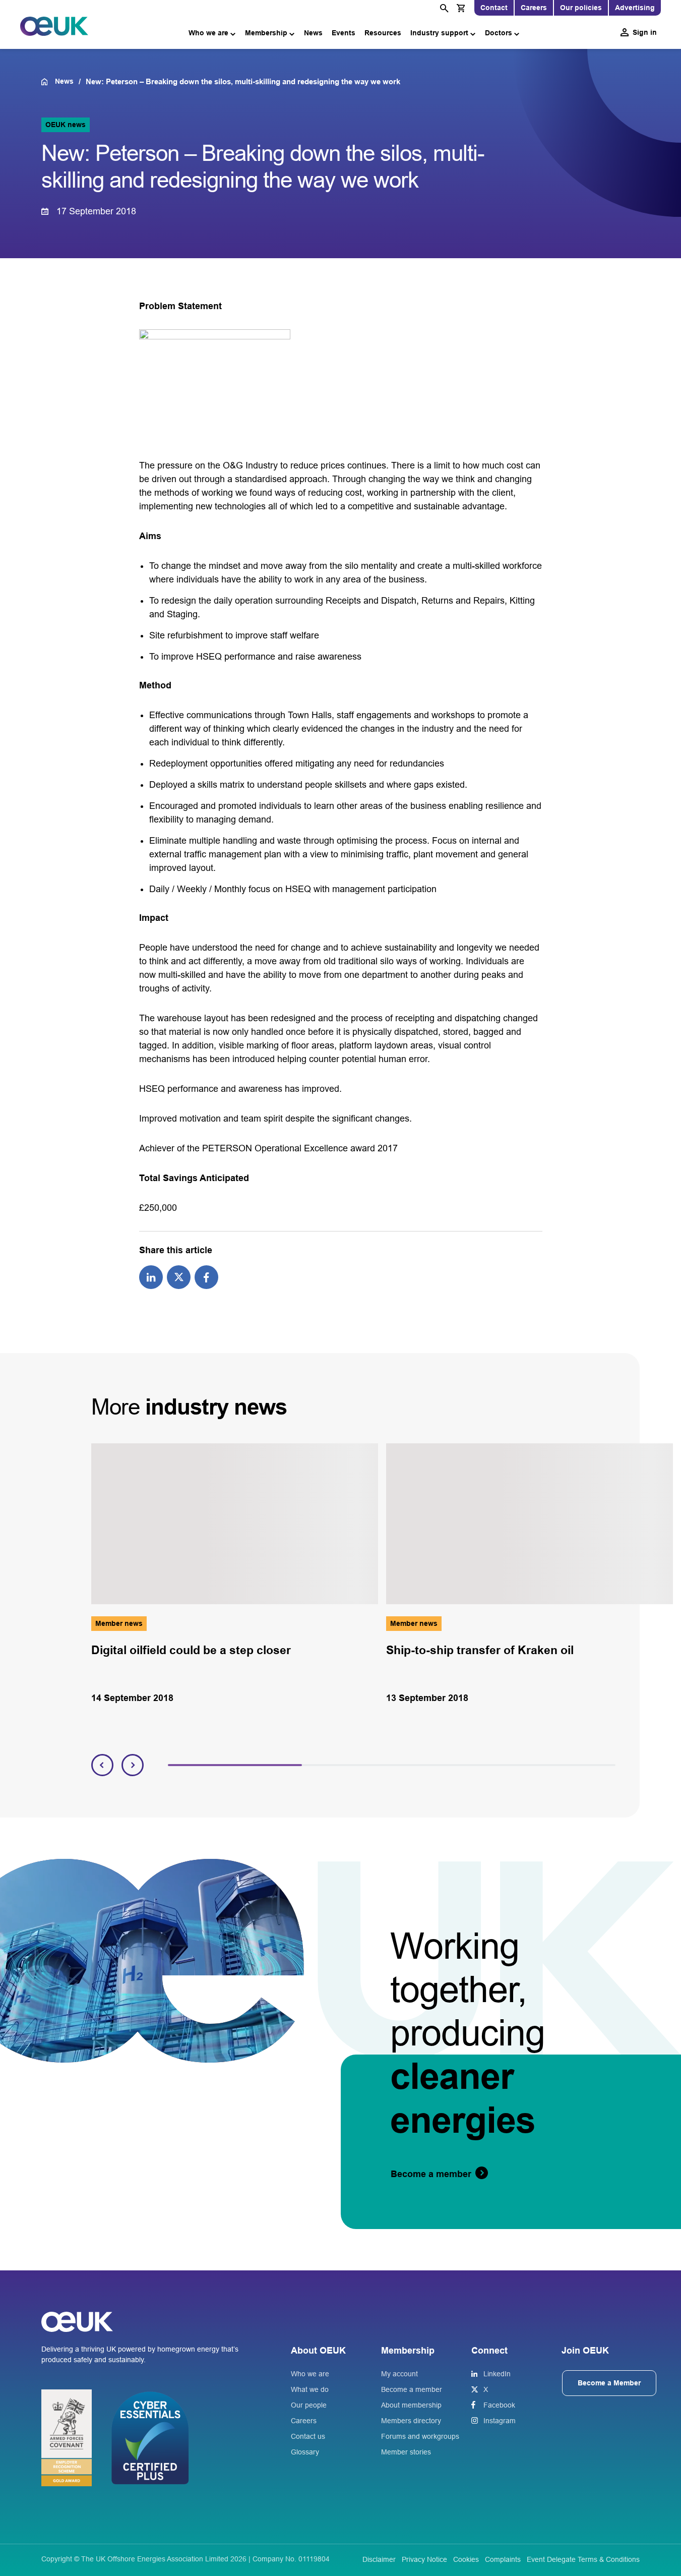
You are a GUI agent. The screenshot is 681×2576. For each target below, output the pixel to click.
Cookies (466, 2559)
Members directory (411, 2421)
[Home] (48, 82)
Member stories (406, 2452)
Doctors (499, 33)
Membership (266, 33)
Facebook (499, 2405)
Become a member (412, 2389)
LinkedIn (497, 2374)
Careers (534, 8)
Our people (309, 2405)
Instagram (500, 2421)
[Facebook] (206, 1276)
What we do (310, 2389)
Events (344, 33)
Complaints (503, 2559)
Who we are (208, 33)
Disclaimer (379, 2559)
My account (399, 2374)
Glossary (305, 2452)
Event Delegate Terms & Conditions (583, 2559)
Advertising (635, 8)
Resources (383, 33)
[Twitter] (179, 1276)
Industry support (439, 33)
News (313, 33)
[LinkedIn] (151, 1276)
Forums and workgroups (420, 2436)
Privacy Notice (424, 2559)
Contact (494, 8)
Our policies (581, 8)
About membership (411, 2405)
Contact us (308, 2436)
